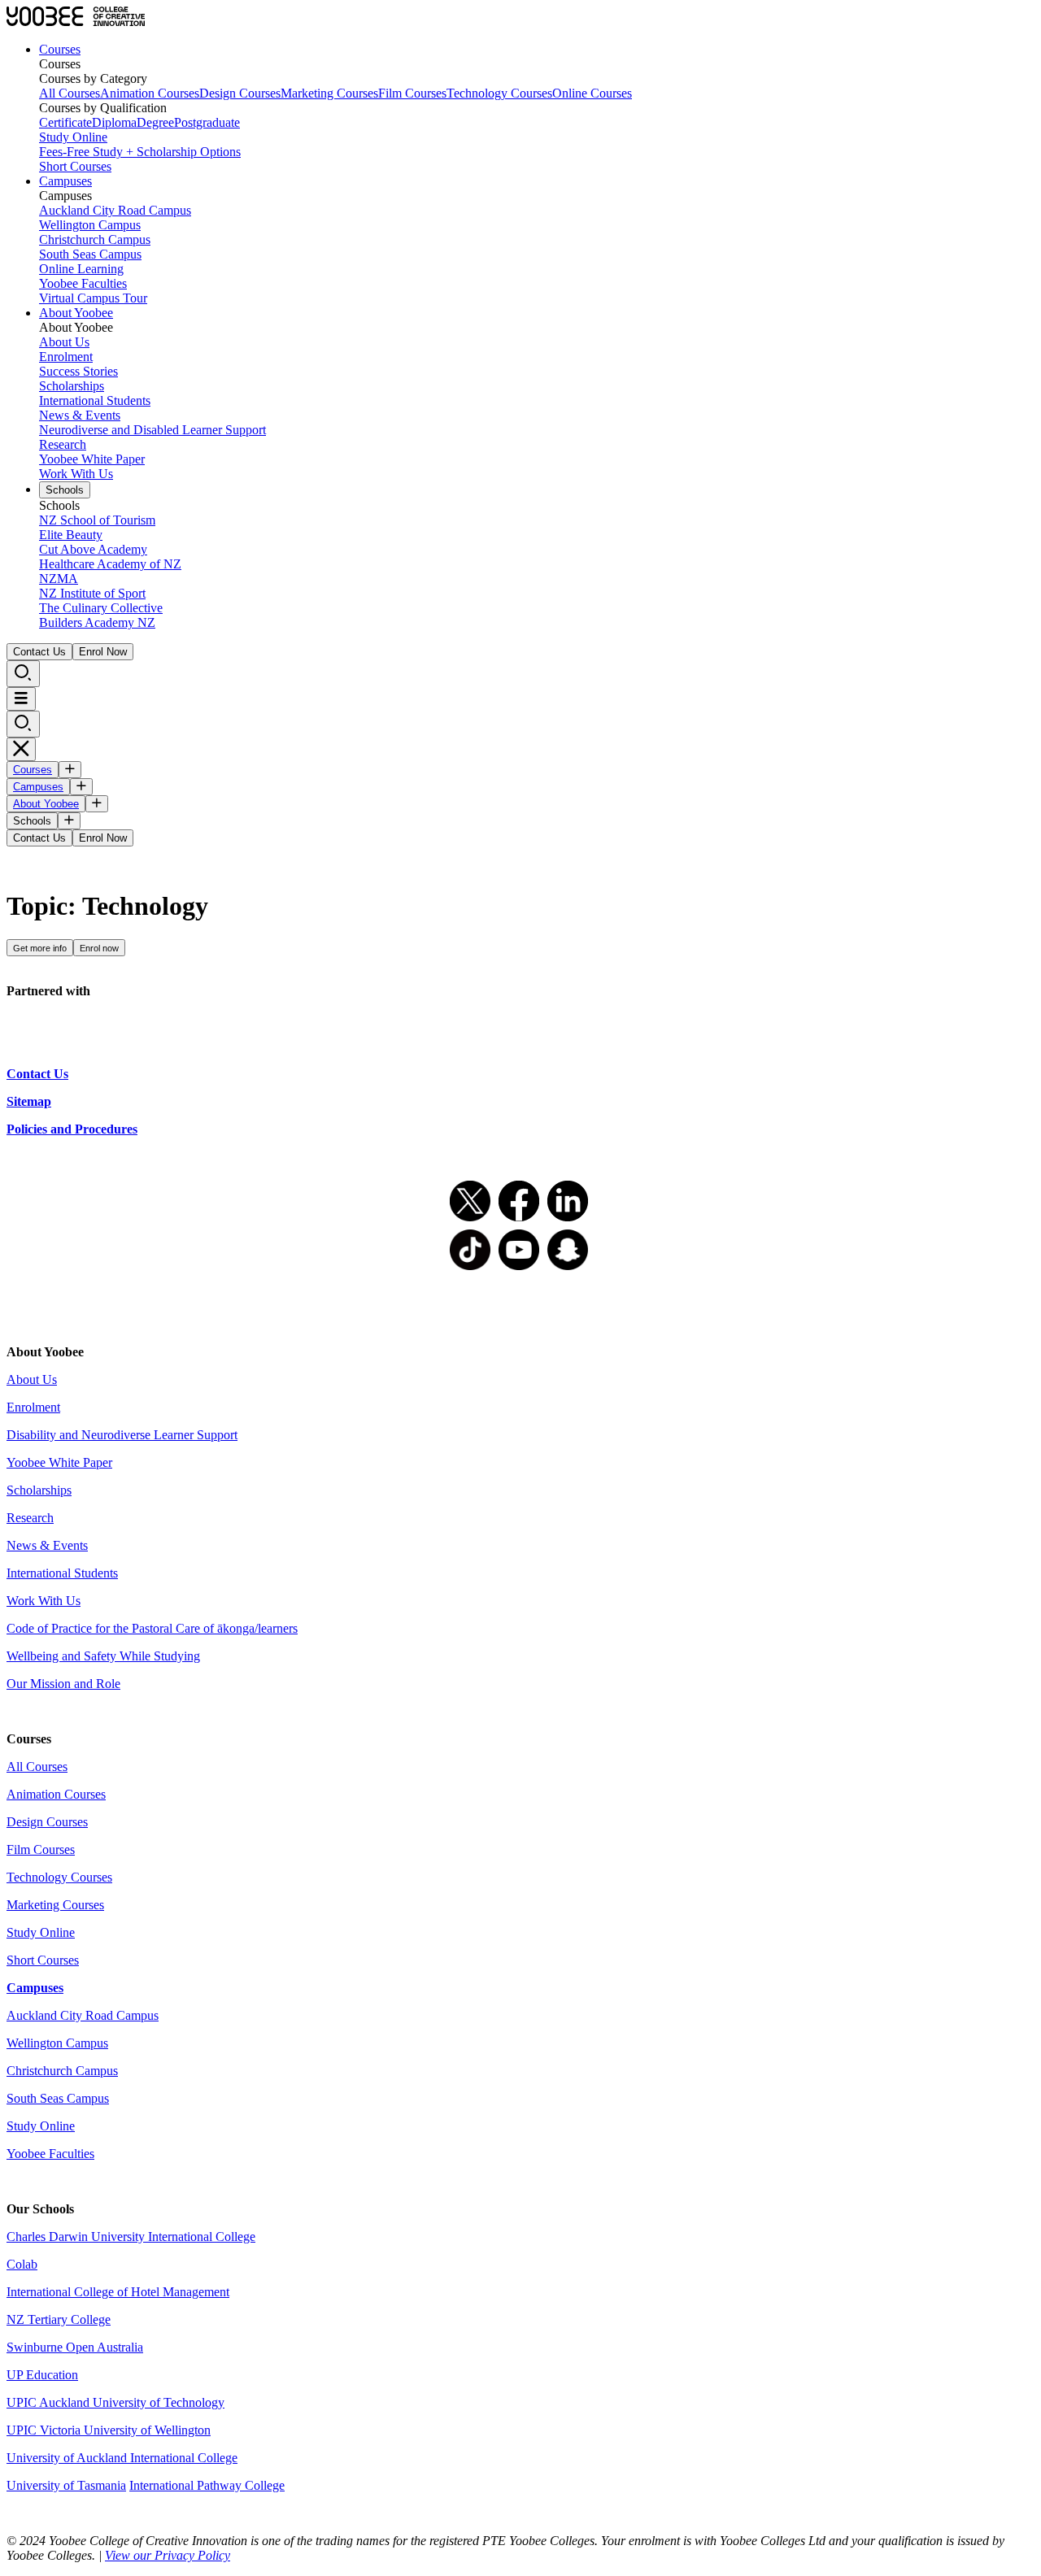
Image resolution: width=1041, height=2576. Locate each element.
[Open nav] (21, 699)
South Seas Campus (90, 254)
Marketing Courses (329, 93)
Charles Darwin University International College (131, 2237)
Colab (22, 2264)
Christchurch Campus (95, 239)
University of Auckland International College (122, 2458)
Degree (155, 122)
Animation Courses (150, 93)
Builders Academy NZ (97, 622)
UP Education (42, 2375)
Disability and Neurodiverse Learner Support (122, 1435)
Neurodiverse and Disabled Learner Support (152, 430)
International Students (95, 400)
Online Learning (81, 269)
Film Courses (412, 93)
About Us (64, 342)
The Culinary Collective (101, 608)
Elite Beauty (71, 535)
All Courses (70, 93)
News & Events (80, 415)
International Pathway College (207, 2485)
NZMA (59, 579)
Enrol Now (103, 652)
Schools (65, 490)
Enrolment (66, 357)
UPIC (23, 2430)
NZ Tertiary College (59, 2319)
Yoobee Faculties (83, 283)
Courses (60, 49)
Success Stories (78, 371)
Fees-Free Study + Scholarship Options (140, 152)
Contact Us (39, 652)
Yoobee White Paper (92, 459)
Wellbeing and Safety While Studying (103, 1656)
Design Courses (240, 93)
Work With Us (76, 474)
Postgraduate (207, 122)
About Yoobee (76, 313)
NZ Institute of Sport (92, 593)
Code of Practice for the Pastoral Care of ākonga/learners (152, 1628)
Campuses (65, 181)
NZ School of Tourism (97, 520)
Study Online (73, 137)
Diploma (114, 122)
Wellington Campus (90, 225)
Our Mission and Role (63, 1684)
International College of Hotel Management (118, 2292)
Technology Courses (499, 93)
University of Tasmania (66, 2485)
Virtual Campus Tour (93, 298)
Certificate (65, 122)
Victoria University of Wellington (125, 2430)
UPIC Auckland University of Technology (115, 2402)
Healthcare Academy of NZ (110, 564)
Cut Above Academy (93, 549)
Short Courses (75, 166)
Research (63, 444)
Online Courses (592, 93)
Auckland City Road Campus (115, 210)
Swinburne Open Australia (75, 2347)
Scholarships (72, 386)
